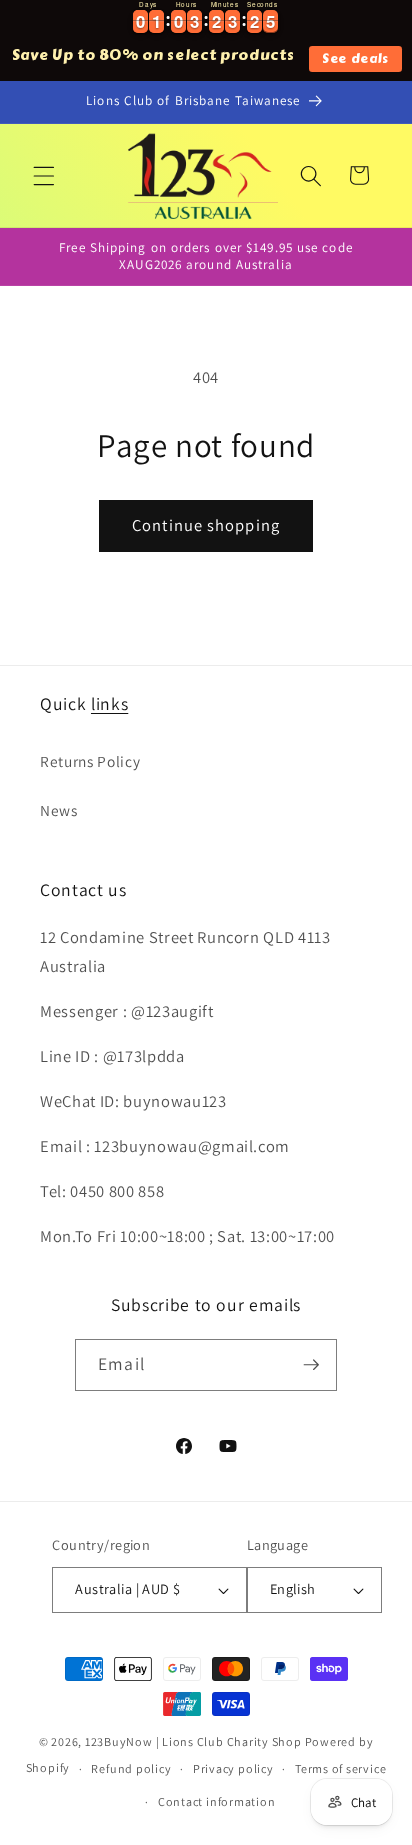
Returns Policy (90, 761)
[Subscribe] (311, 1365)
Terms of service (340, 1768)
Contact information (217, 1801)
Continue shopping (206, 525)
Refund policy (131, 1768)
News (59, 810)
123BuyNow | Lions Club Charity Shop (193, 1741)
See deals (355, 58)
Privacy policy (233, 1768)
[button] (44, 175)
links (109, 703)
